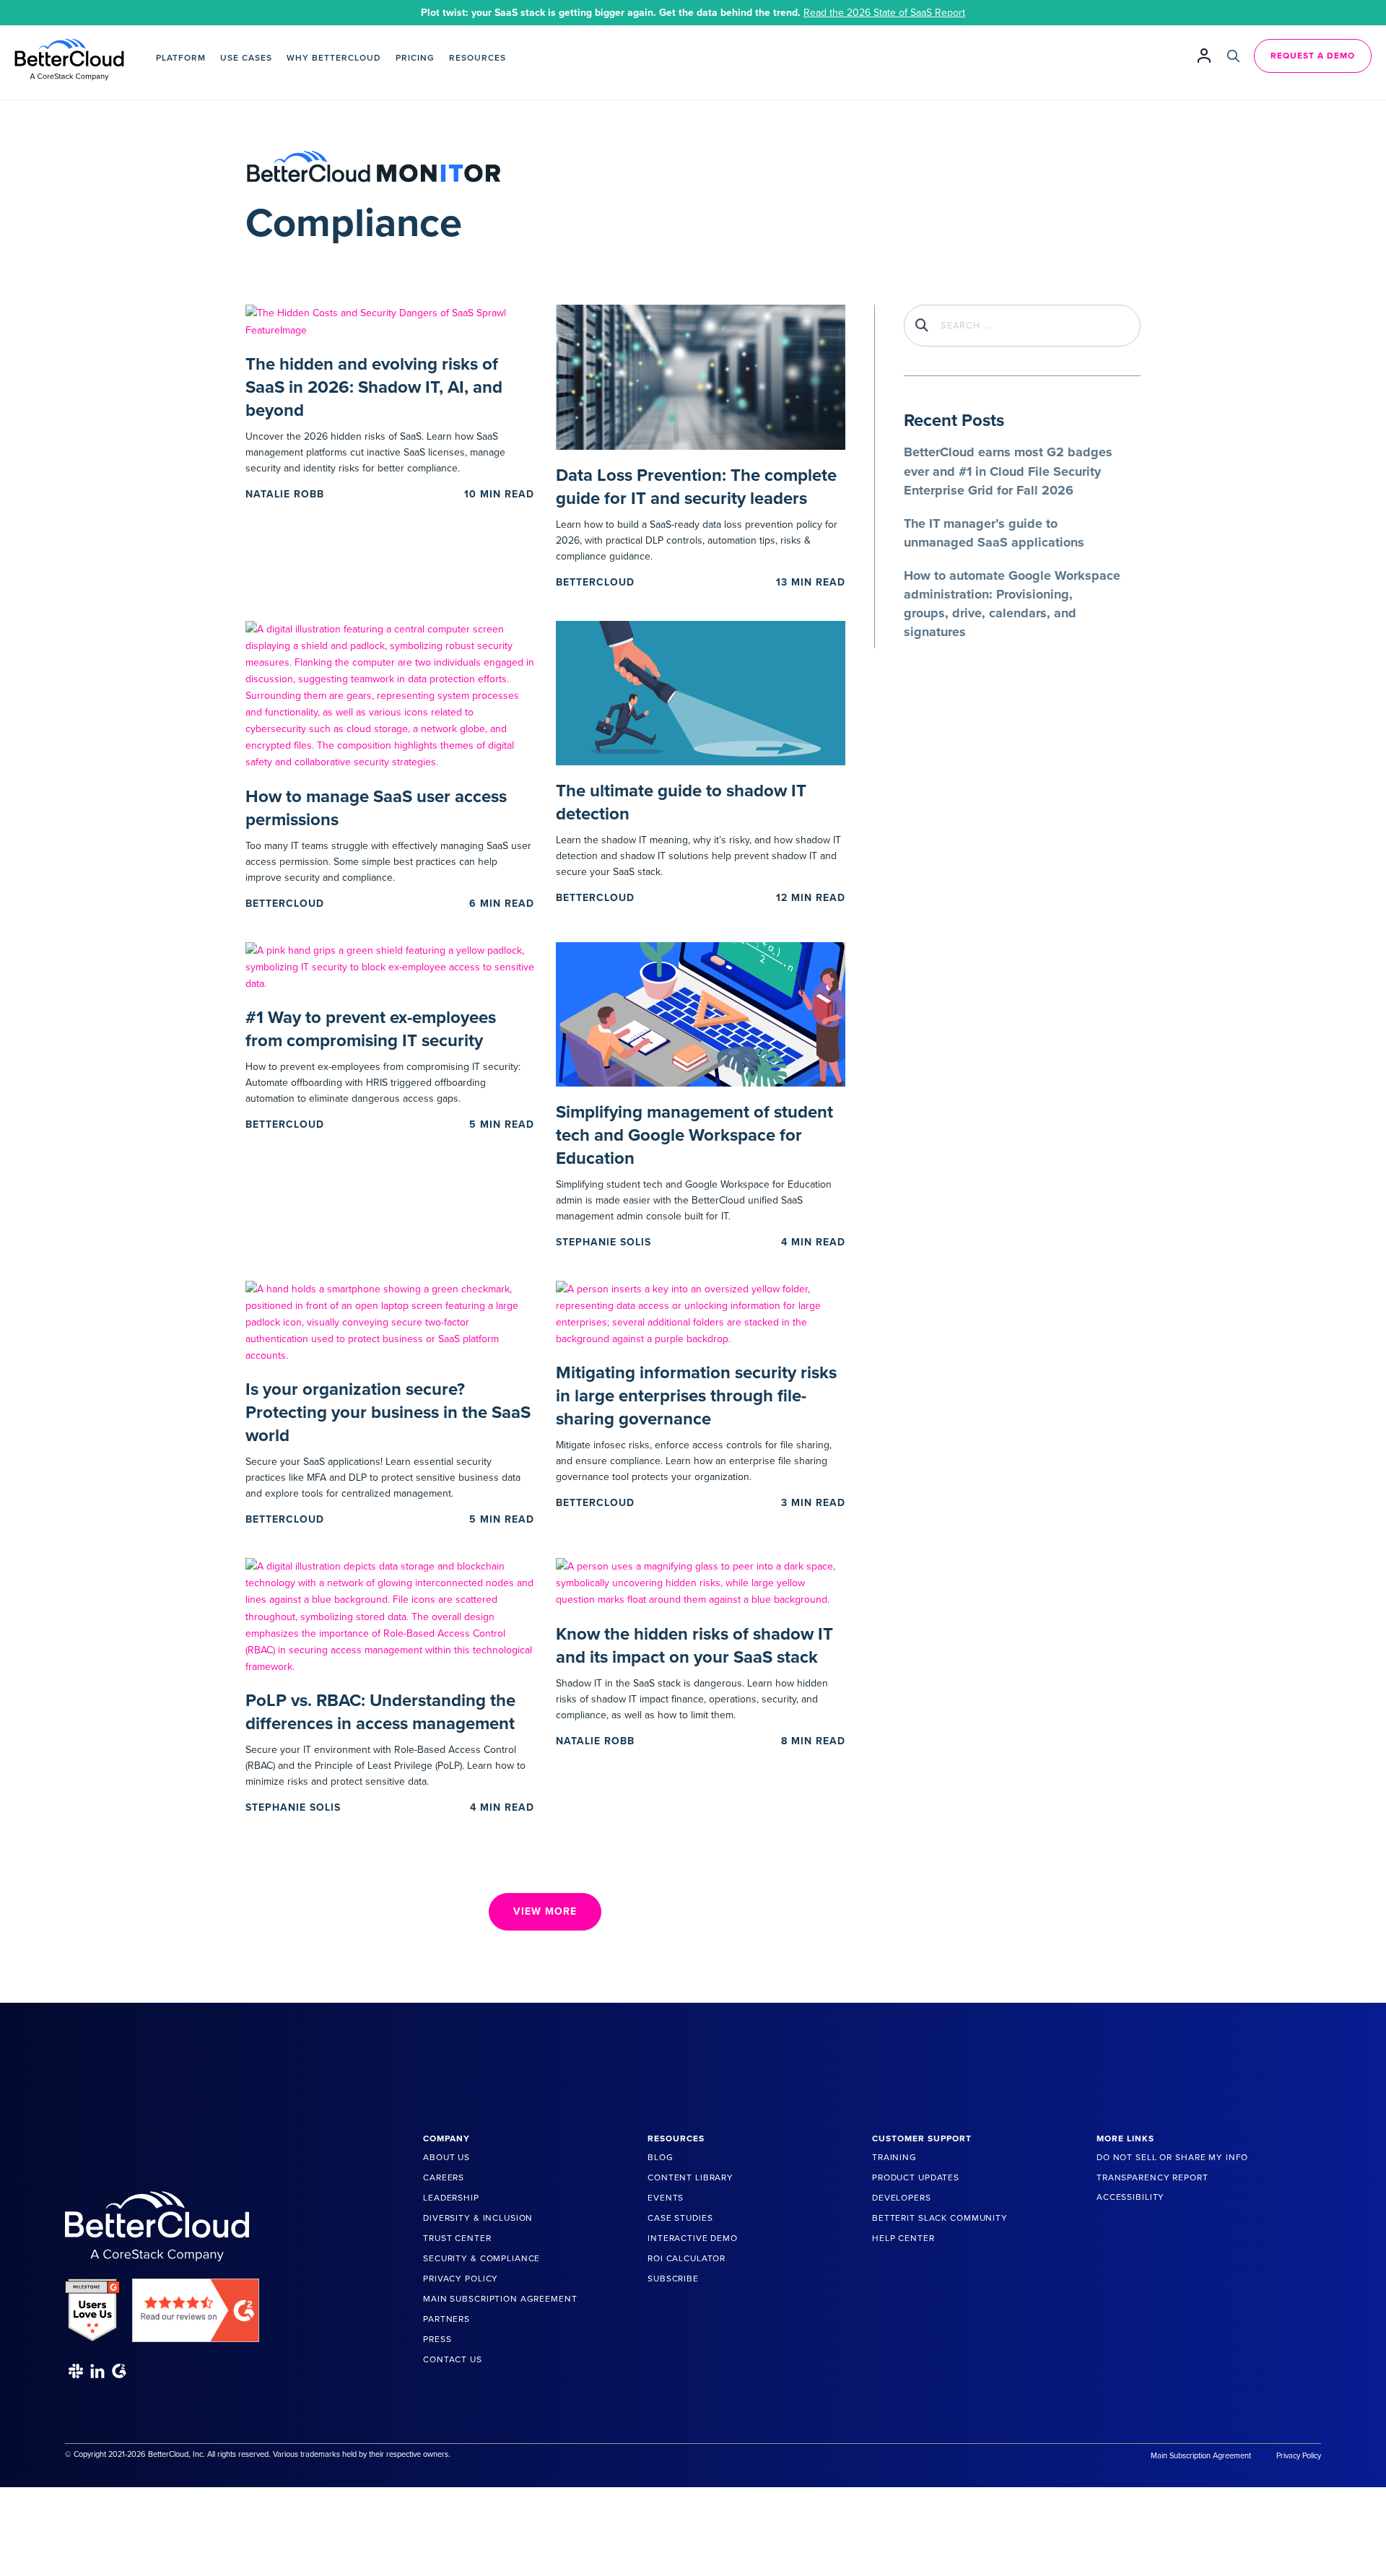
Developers (902, 2198)
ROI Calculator (687, 2258)
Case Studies (680, 2218)
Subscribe (673, 2279)
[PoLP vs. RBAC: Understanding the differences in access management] (390, 1615)
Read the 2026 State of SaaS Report (884, 13)
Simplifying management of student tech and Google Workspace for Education (694, 1135)
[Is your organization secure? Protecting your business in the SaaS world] (390, 1322)
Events (666, 2198)
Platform (181, 58)
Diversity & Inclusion (478, 2218)
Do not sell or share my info (1172, 2157)
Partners (446, 2319)
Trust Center (457, 2238)
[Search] (1233, 56)
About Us (446, 2157)
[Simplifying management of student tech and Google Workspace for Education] (700, 1013)
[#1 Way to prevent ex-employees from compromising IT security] (390, 966)
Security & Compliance (481, 2258)
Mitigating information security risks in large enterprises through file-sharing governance (696, 1396)
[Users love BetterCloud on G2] (92, 2305)
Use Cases (246, 58)
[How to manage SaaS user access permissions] (390, 695)
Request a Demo (1313, 56)
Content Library (690, 2177)
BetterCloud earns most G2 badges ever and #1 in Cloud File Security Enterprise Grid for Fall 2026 (1008, 471)
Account (1204, 55)
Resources (478, 58)
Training (894, 2157)
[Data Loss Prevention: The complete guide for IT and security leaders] (700, 377)
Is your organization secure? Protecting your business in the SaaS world (388, 1413)
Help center (903, 2238)
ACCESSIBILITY (1130, 2197)
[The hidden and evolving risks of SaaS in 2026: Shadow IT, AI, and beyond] (390, 321)
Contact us (453, 2359)
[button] (545, 1912)
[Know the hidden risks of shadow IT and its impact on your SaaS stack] (700, 1582)
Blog (660, 2157)
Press (437, 2339)
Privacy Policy (461, 2279)
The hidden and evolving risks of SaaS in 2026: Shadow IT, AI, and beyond (374, 387)
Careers (444, 2177)
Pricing (415, 58)
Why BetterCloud (334, 58)
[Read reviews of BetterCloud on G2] (196, 2305)
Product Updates (916, 2177)
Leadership (451, 2198)
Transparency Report (1152, 2177)
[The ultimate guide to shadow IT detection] (700, 692)
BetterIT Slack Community (940, 2218)
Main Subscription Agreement (500, 2299)
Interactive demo (693, 2238)
